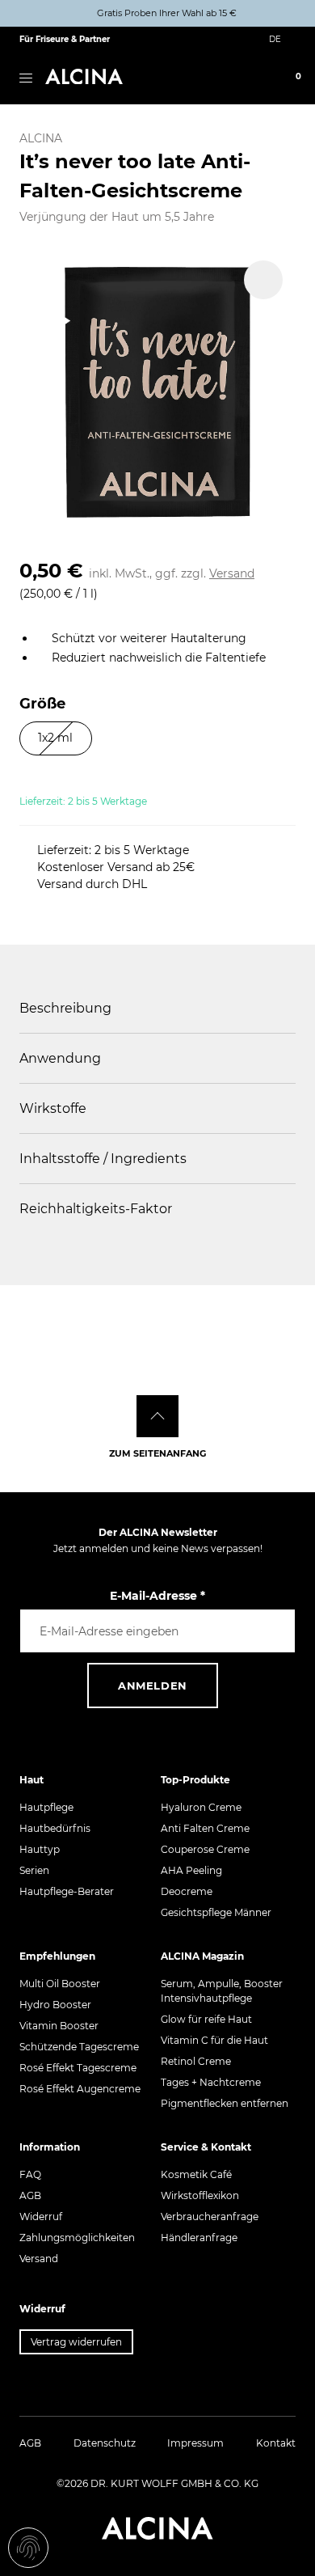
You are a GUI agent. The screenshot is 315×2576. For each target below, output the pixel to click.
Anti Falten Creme (205, 1828)
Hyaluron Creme (201, 1807)
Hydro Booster (55, 2005)
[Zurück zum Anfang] (157, 1416)
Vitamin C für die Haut (214, 2040)
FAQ (30, 2174)
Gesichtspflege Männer (216, 1912)
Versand (232, 573)
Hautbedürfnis (55, 1828)
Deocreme (187, 1891)
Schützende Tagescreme (79, 2047)
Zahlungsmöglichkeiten (77, 2238)
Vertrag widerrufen (76, 2342)
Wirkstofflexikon (200, 2195)
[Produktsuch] (222, 78)
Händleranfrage (199, 2238)
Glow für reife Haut (206, 2019)
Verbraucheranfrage (210, 2216)
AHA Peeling (191, 1870)
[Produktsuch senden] (279, 17)
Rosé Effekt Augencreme (80, 2089)
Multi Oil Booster (60, 1984)
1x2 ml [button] (55, 738)
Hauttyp (40, 1849)
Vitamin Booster (59, 2026)
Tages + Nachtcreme (211, 2082)
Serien (34, 1870)
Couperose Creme (205, 1849)
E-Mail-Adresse (157, 1596)
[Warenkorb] (285, 78)
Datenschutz (105, 2443)
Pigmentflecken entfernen (225, 2103)
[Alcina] (84, 77)
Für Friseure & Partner (65, 39)
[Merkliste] (264, 78)
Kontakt (276, 2443)
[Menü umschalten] (26, 76)
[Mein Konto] (243, 78)
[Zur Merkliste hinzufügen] (263, 280)
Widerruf (41, 2216)
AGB (30, 2195)
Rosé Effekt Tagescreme (78, 2068)
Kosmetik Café (196, 2174)
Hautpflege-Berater (67, 1891)
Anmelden (153, 1686)
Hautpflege (46, 1807)
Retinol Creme (196, 2061)
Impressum (195, 2443)
